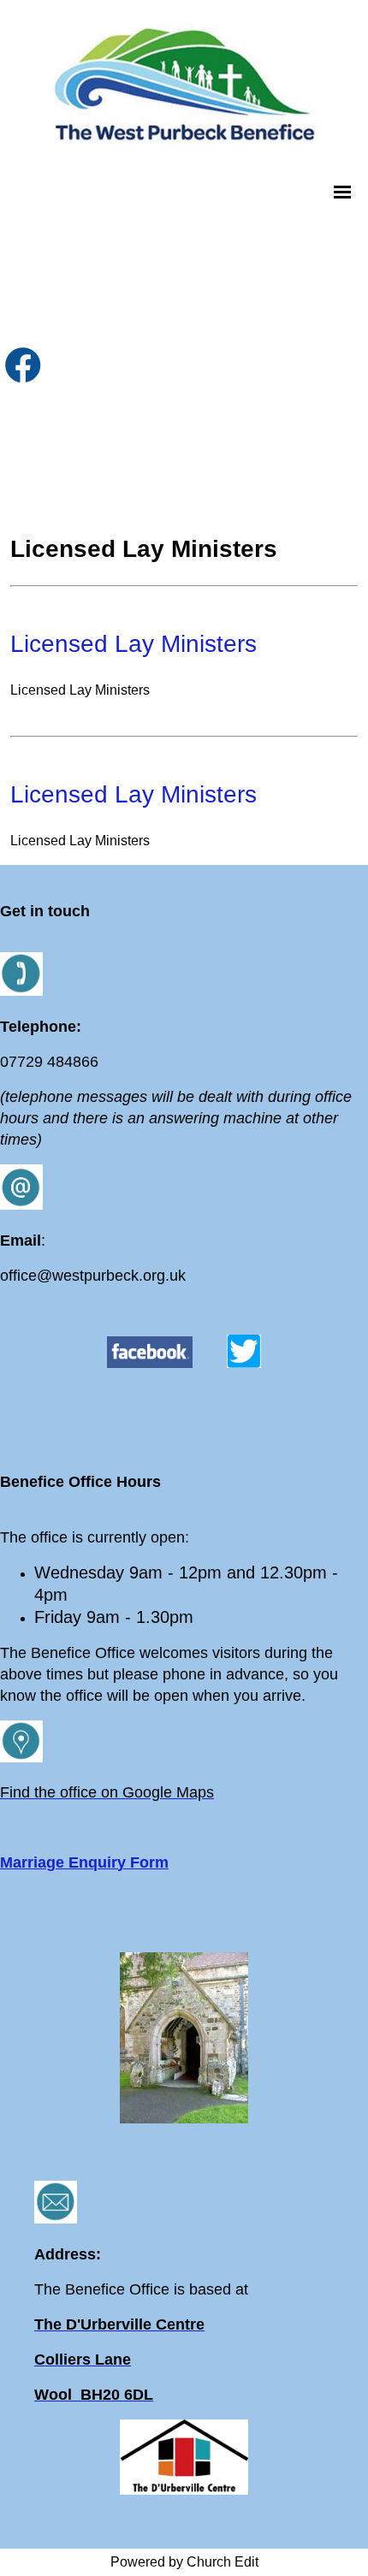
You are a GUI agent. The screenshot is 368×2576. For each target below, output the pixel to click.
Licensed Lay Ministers (134, 644)
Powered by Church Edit (184, 2562)
